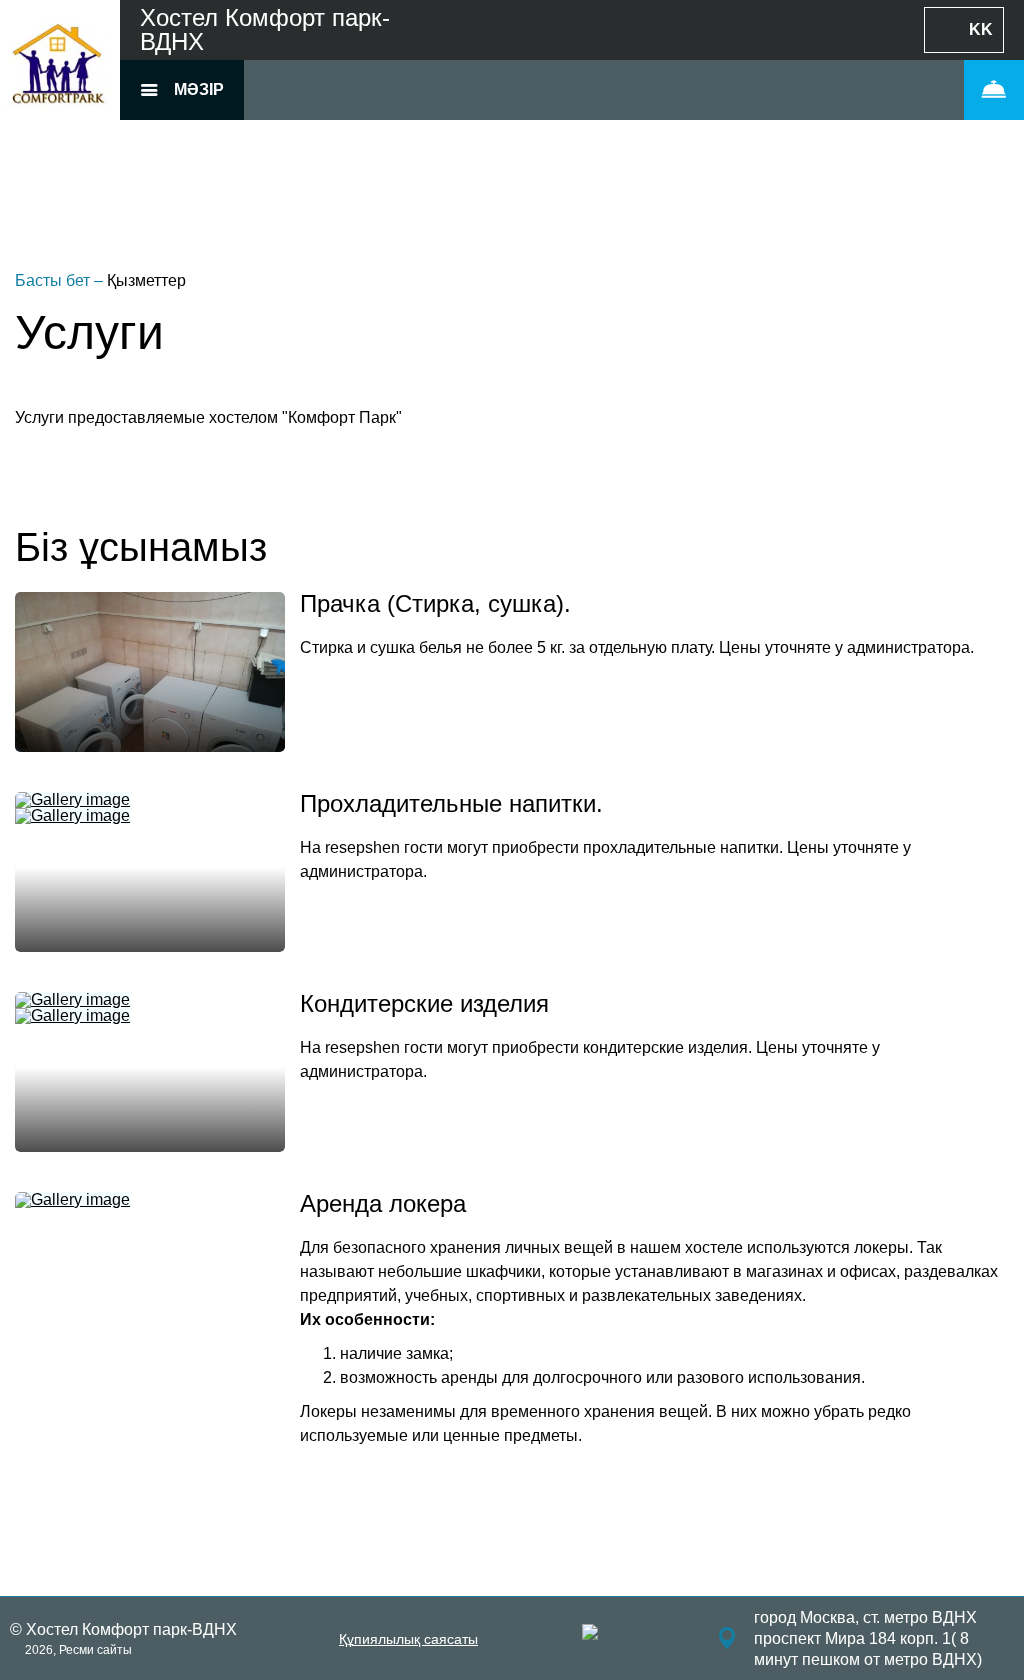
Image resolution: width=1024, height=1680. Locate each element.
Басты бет (54, 280)
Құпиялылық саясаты (408, 1639)
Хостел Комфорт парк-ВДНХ (265, 29)
